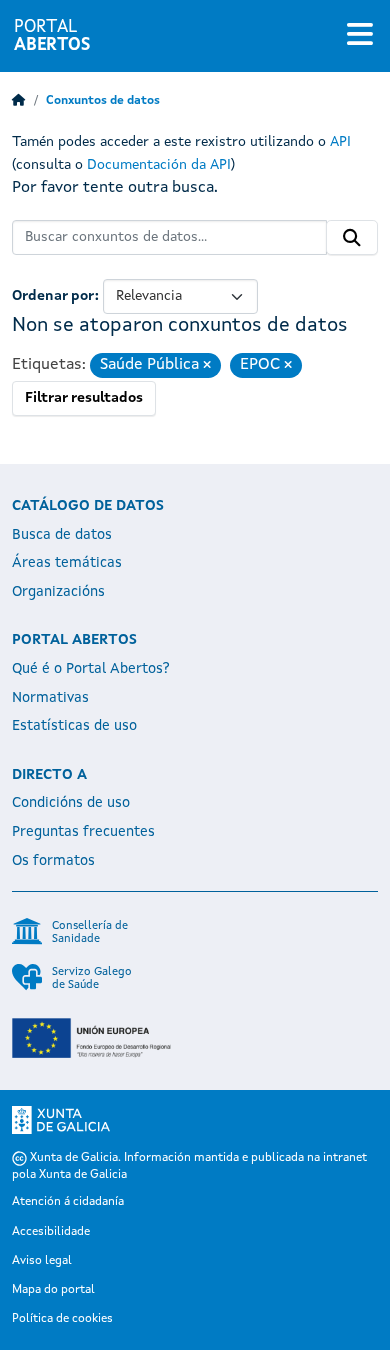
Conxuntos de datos (103, 101)
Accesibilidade (51, 1232)
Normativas (50, 698)
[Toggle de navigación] (360, 36)
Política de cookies (62, 1319)
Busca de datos (62, 535)
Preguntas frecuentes (83, 832)
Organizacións (58, 592)
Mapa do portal (53, 1290)
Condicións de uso (71, 803)
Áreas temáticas (67, 563)
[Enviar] (352, 238)
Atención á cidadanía (68, 1202)
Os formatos (53, 861)
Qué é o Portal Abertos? (91, 669)
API (340, 142)
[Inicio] (19, 101)
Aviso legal (42, 1261)
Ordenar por (53, 296)
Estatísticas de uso (74, 726)
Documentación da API (159, 165)
